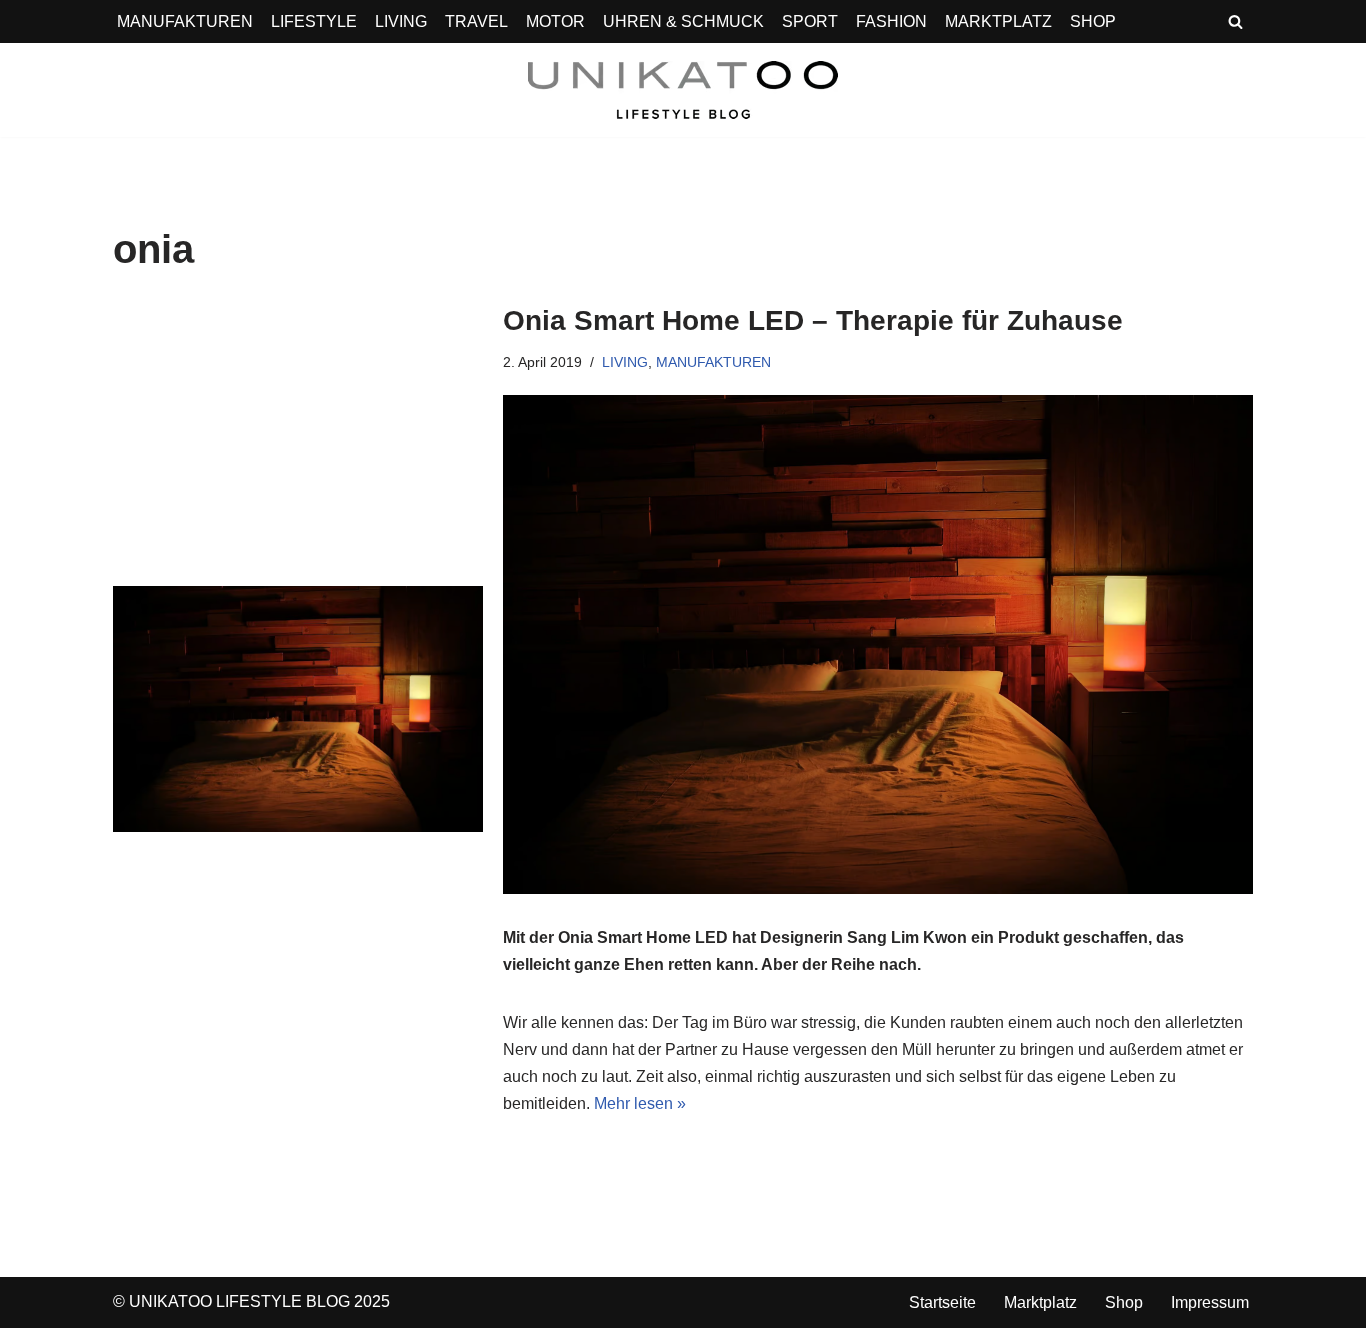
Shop (1124, 1302)
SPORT (810, 21)
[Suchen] (1235, 21)
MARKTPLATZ (998, 21)
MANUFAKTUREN (185, 21)
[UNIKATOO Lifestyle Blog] (683, 90)
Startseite (942, 1302)
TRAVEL (476, 21)
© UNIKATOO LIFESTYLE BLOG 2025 (251, 1301)
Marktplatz (1040, 1302)
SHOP (1093, 21)
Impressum (1210, 1302)
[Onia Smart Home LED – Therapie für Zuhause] (298, 709)
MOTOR (555, 21)
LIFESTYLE (314, 21)
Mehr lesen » (640, 1103)
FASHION (891, 21)
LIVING (401, 21)
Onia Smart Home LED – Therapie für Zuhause (813, 320)
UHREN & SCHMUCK (683, 21)
